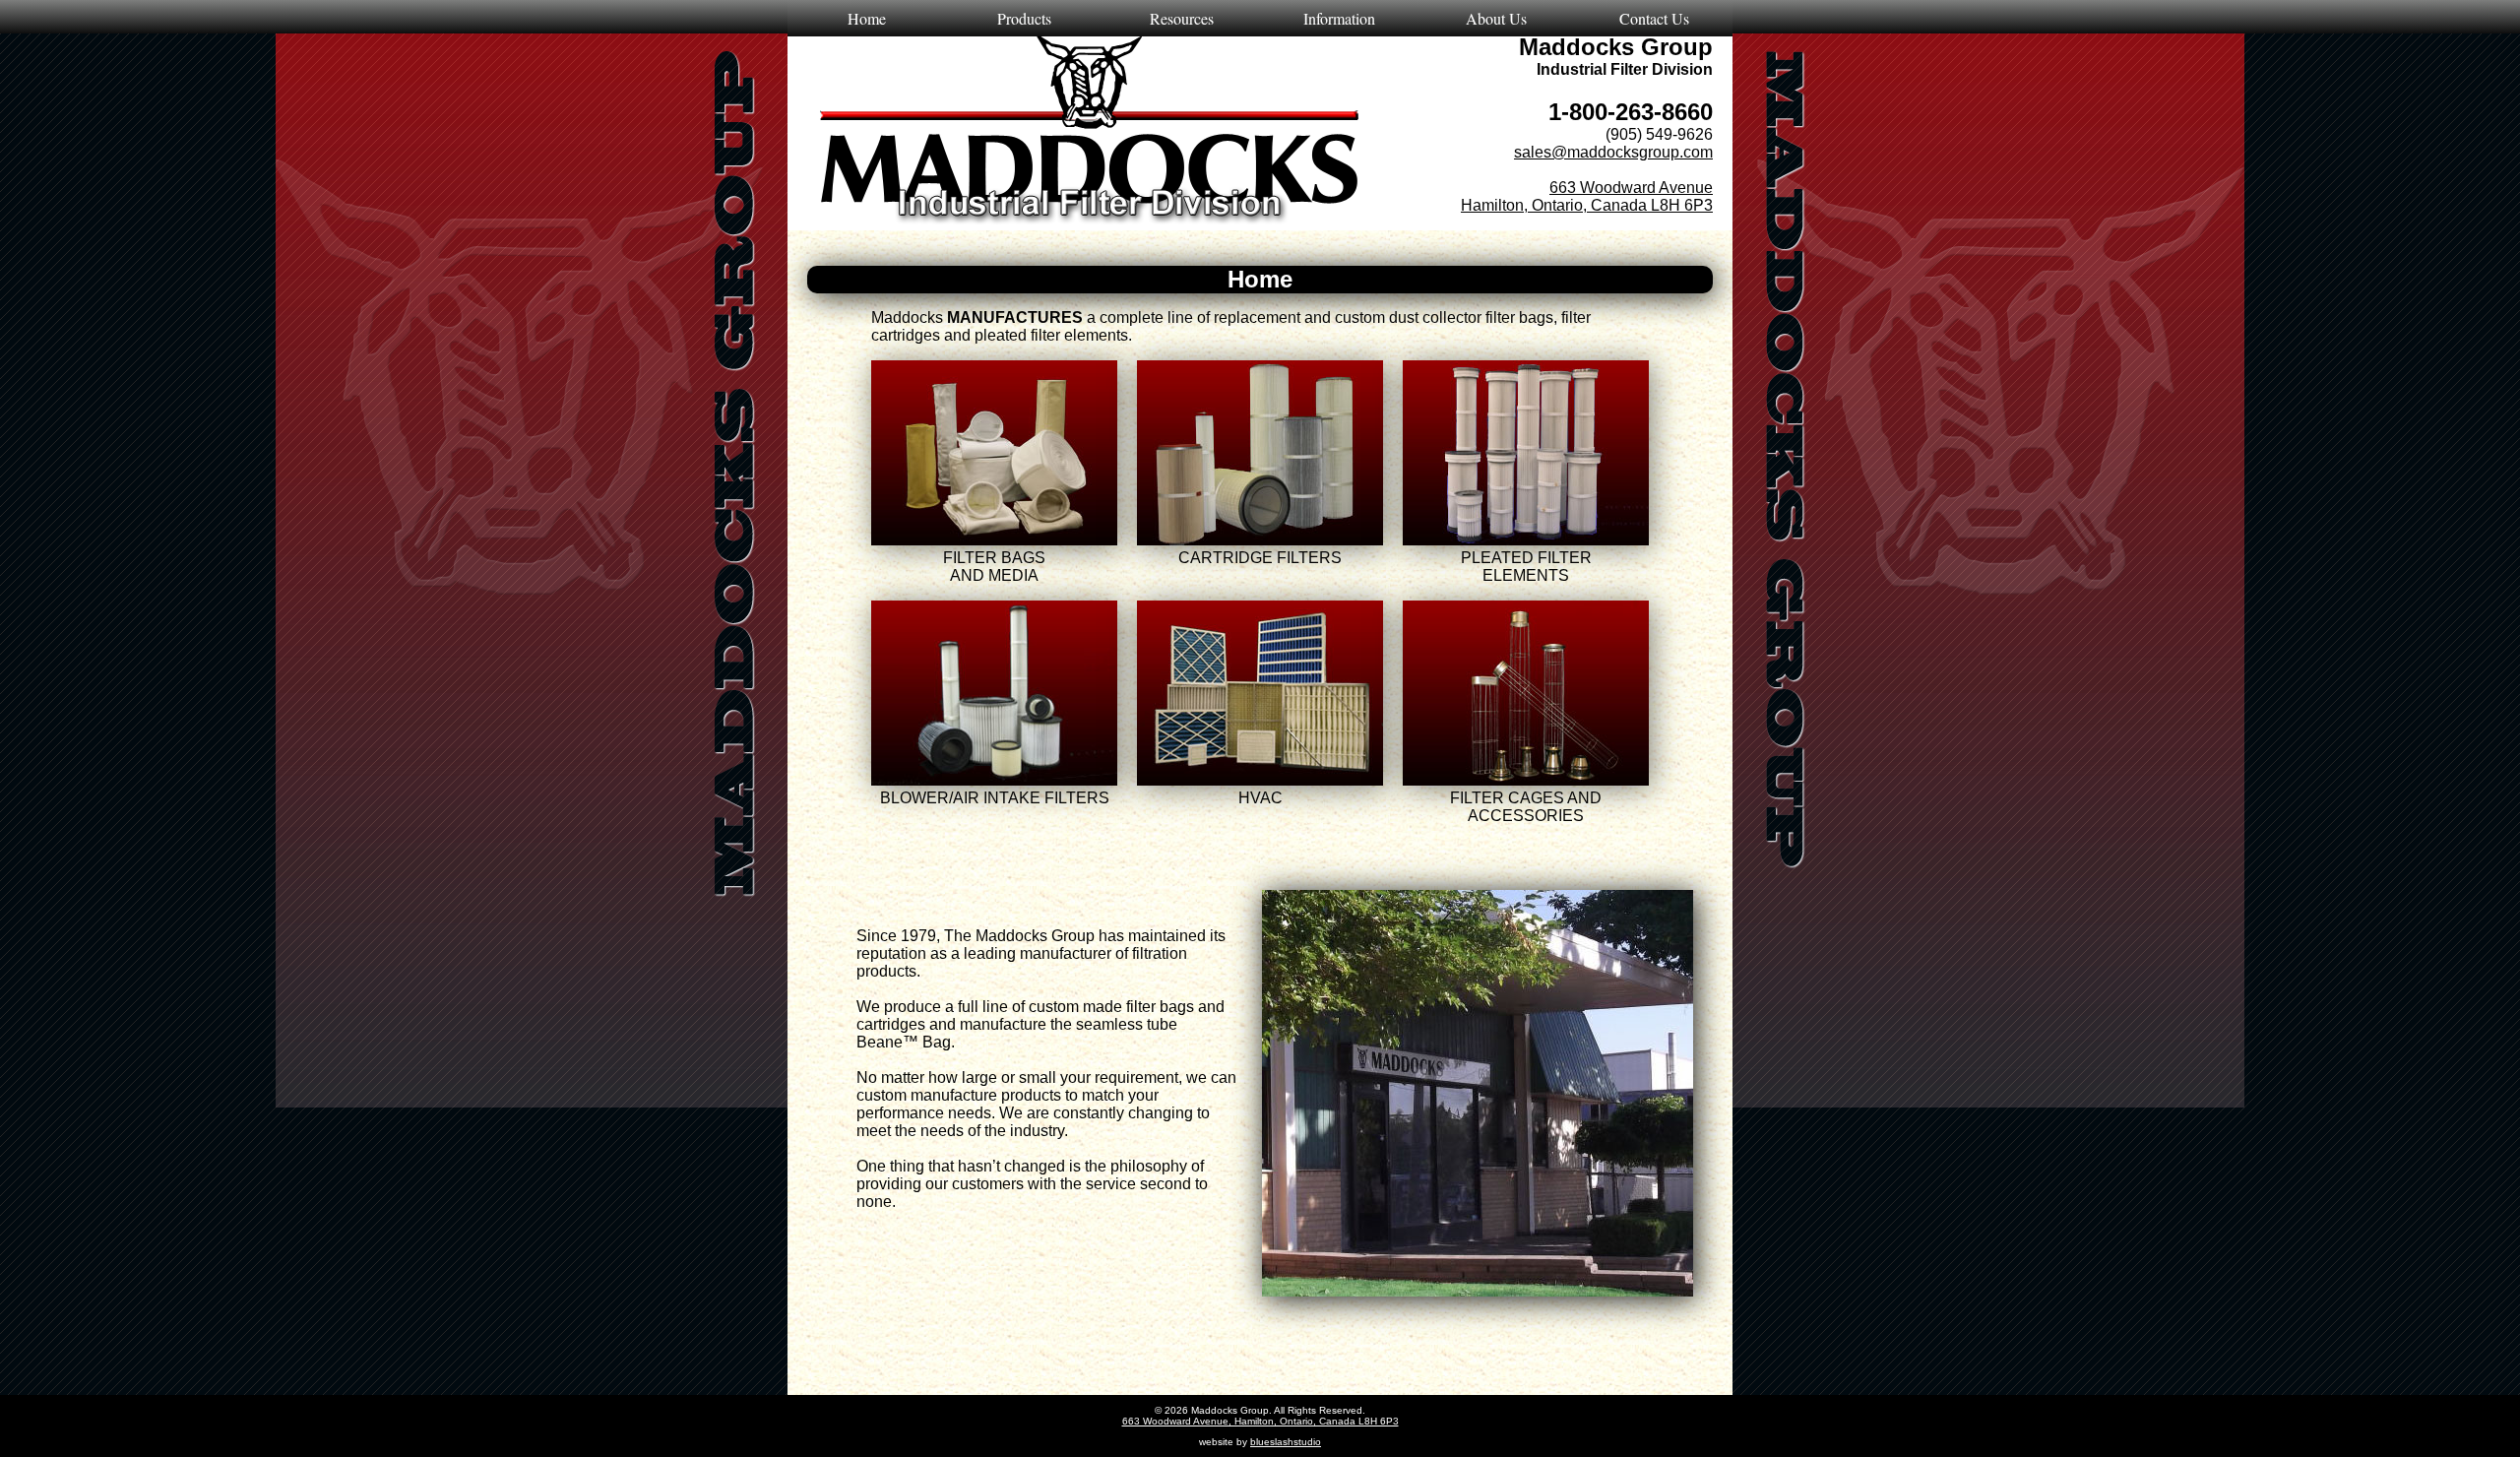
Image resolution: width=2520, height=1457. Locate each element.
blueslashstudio (1286, 1442)
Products (1024, 18)
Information (1339, 18)
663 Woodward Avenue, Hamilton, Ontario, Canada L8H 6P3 (1260, 1421)
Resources (1182, 18)
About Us (1496, 18)
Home (867, 18)
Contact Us (1654, 18)
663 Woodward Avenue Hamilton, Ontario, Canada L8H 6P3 (1587, 196)
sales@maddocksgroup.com (1613, 152)
